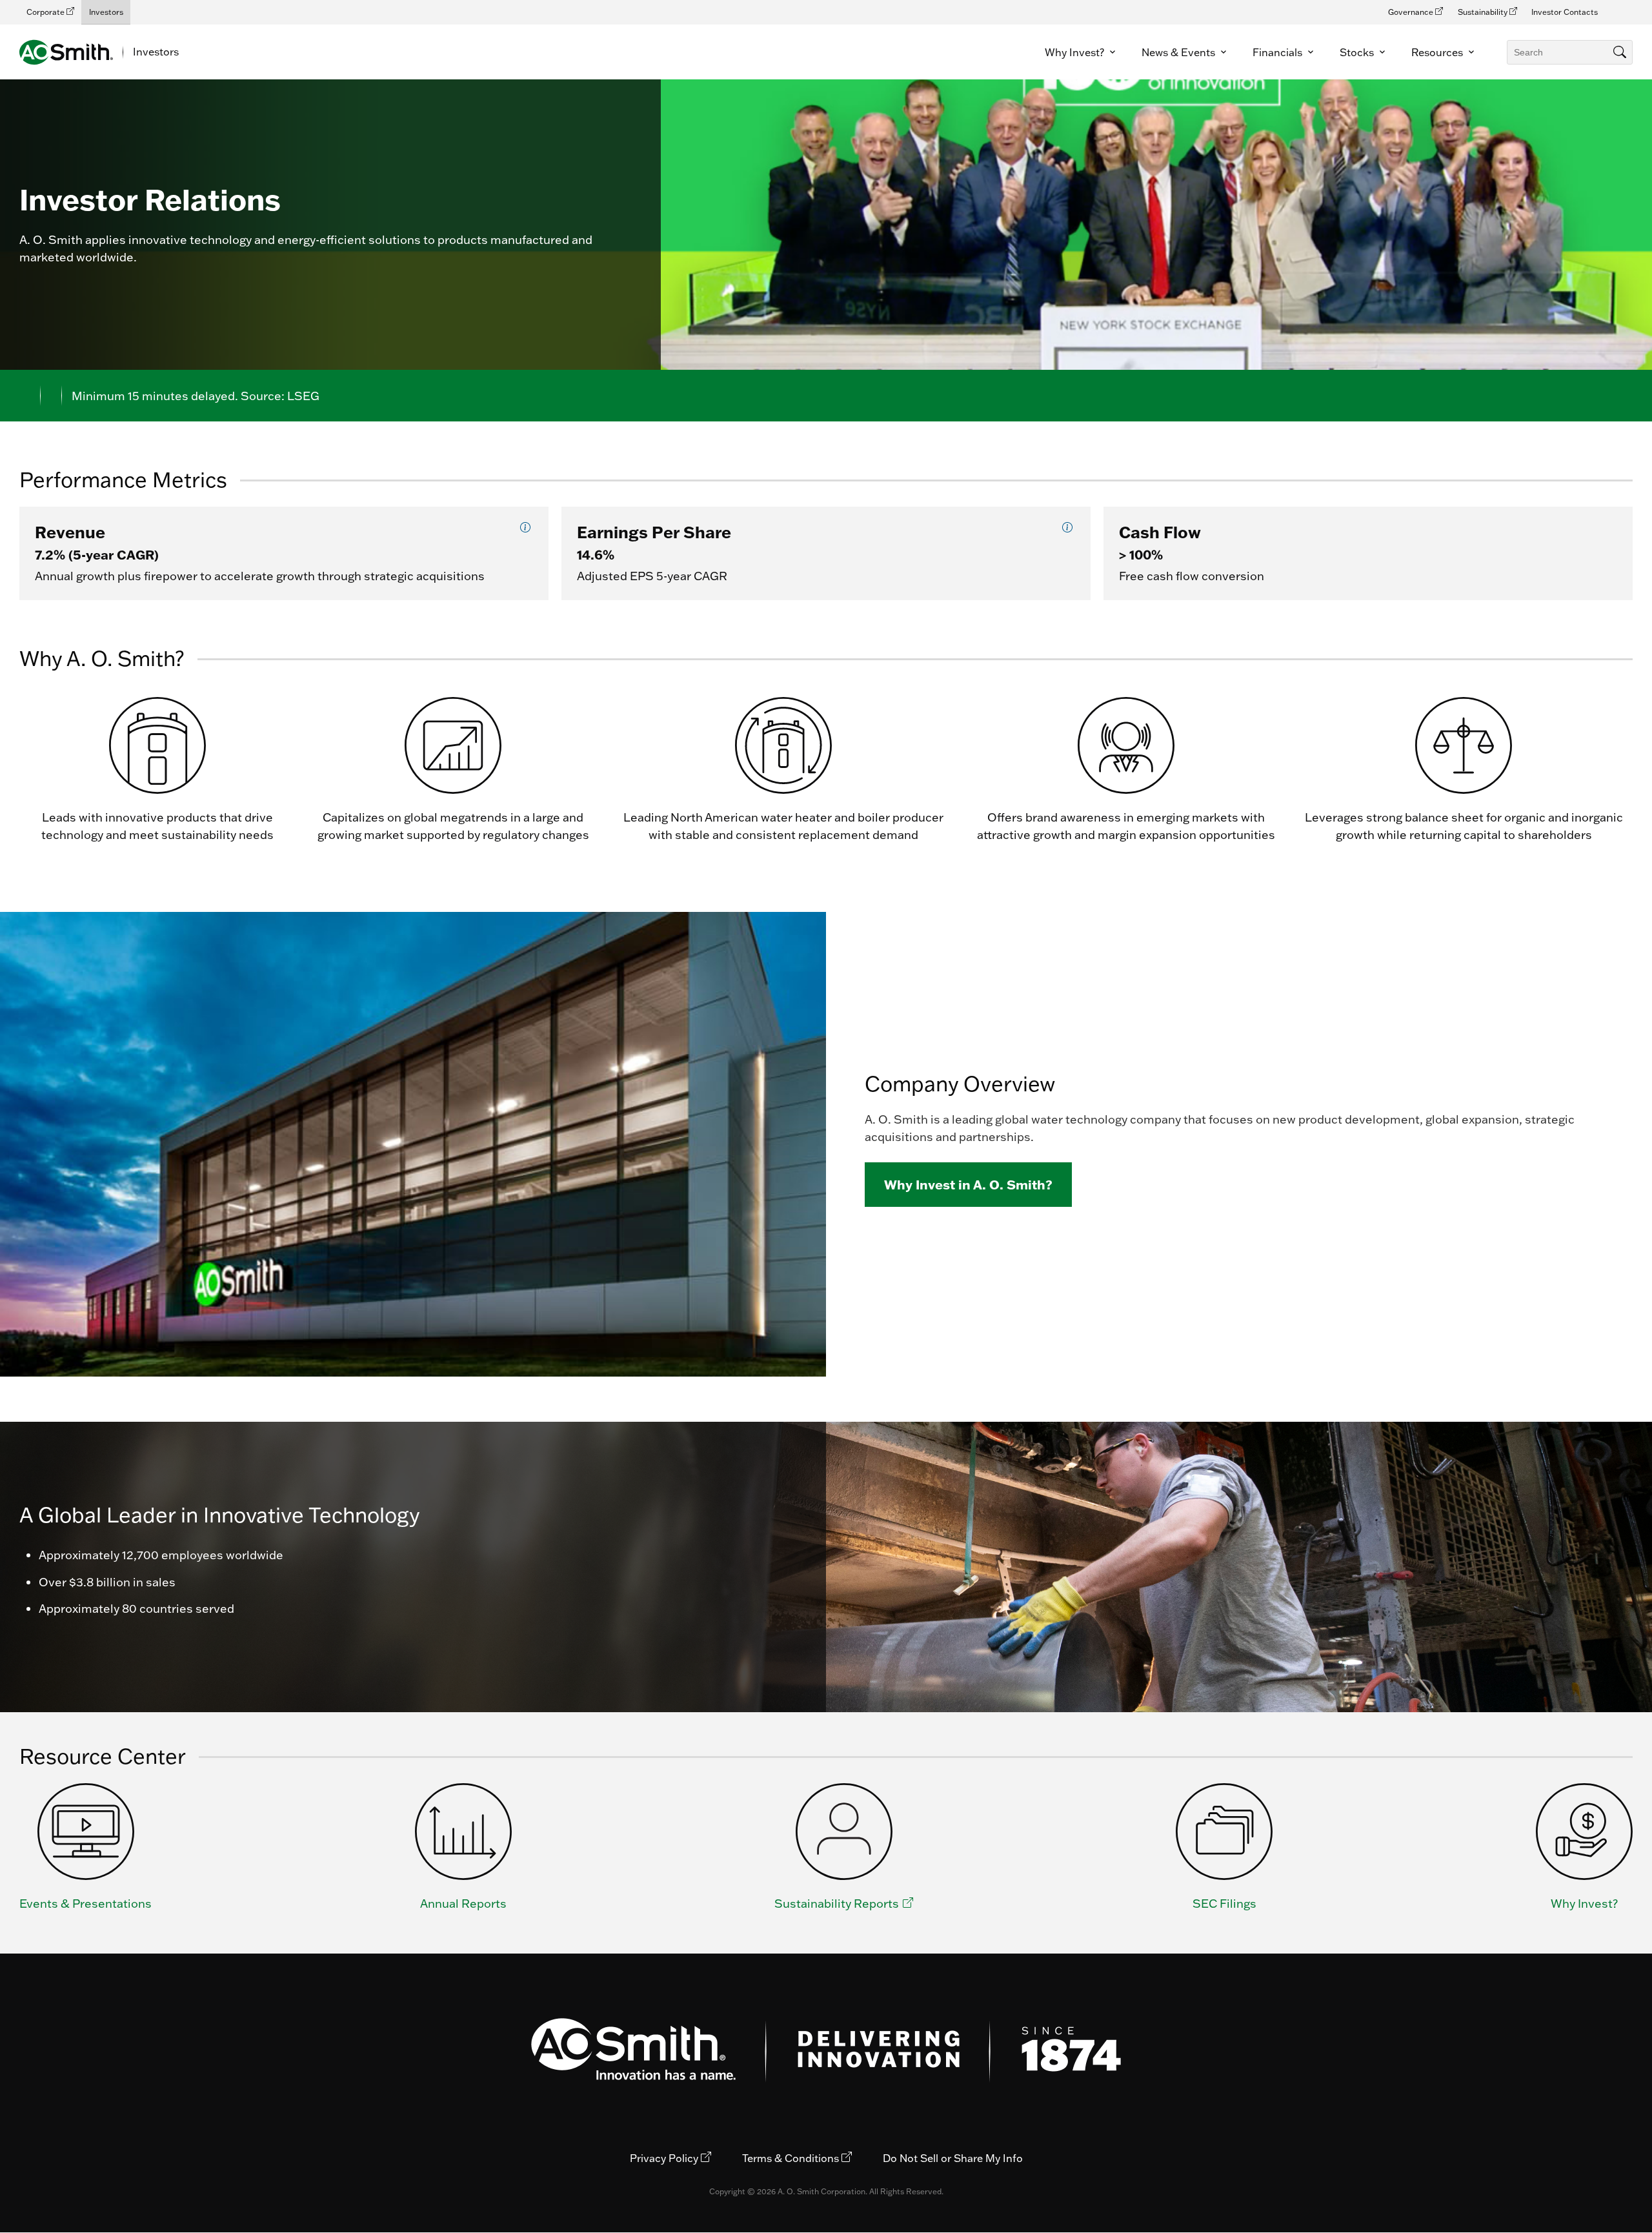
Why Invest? (1076, 52)
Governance (1412, 12)
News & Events (1180, 52)
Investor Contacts (1565, 12)
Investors (106, 12)
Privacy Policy (665, 2158)
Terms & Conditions (792, 2158)
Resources (1438, 52)
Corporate (46, 12)
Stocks (1358, 52)
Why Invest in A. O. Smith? (968, 1184)
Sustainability (1484, 12)
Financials (1279, 52)
